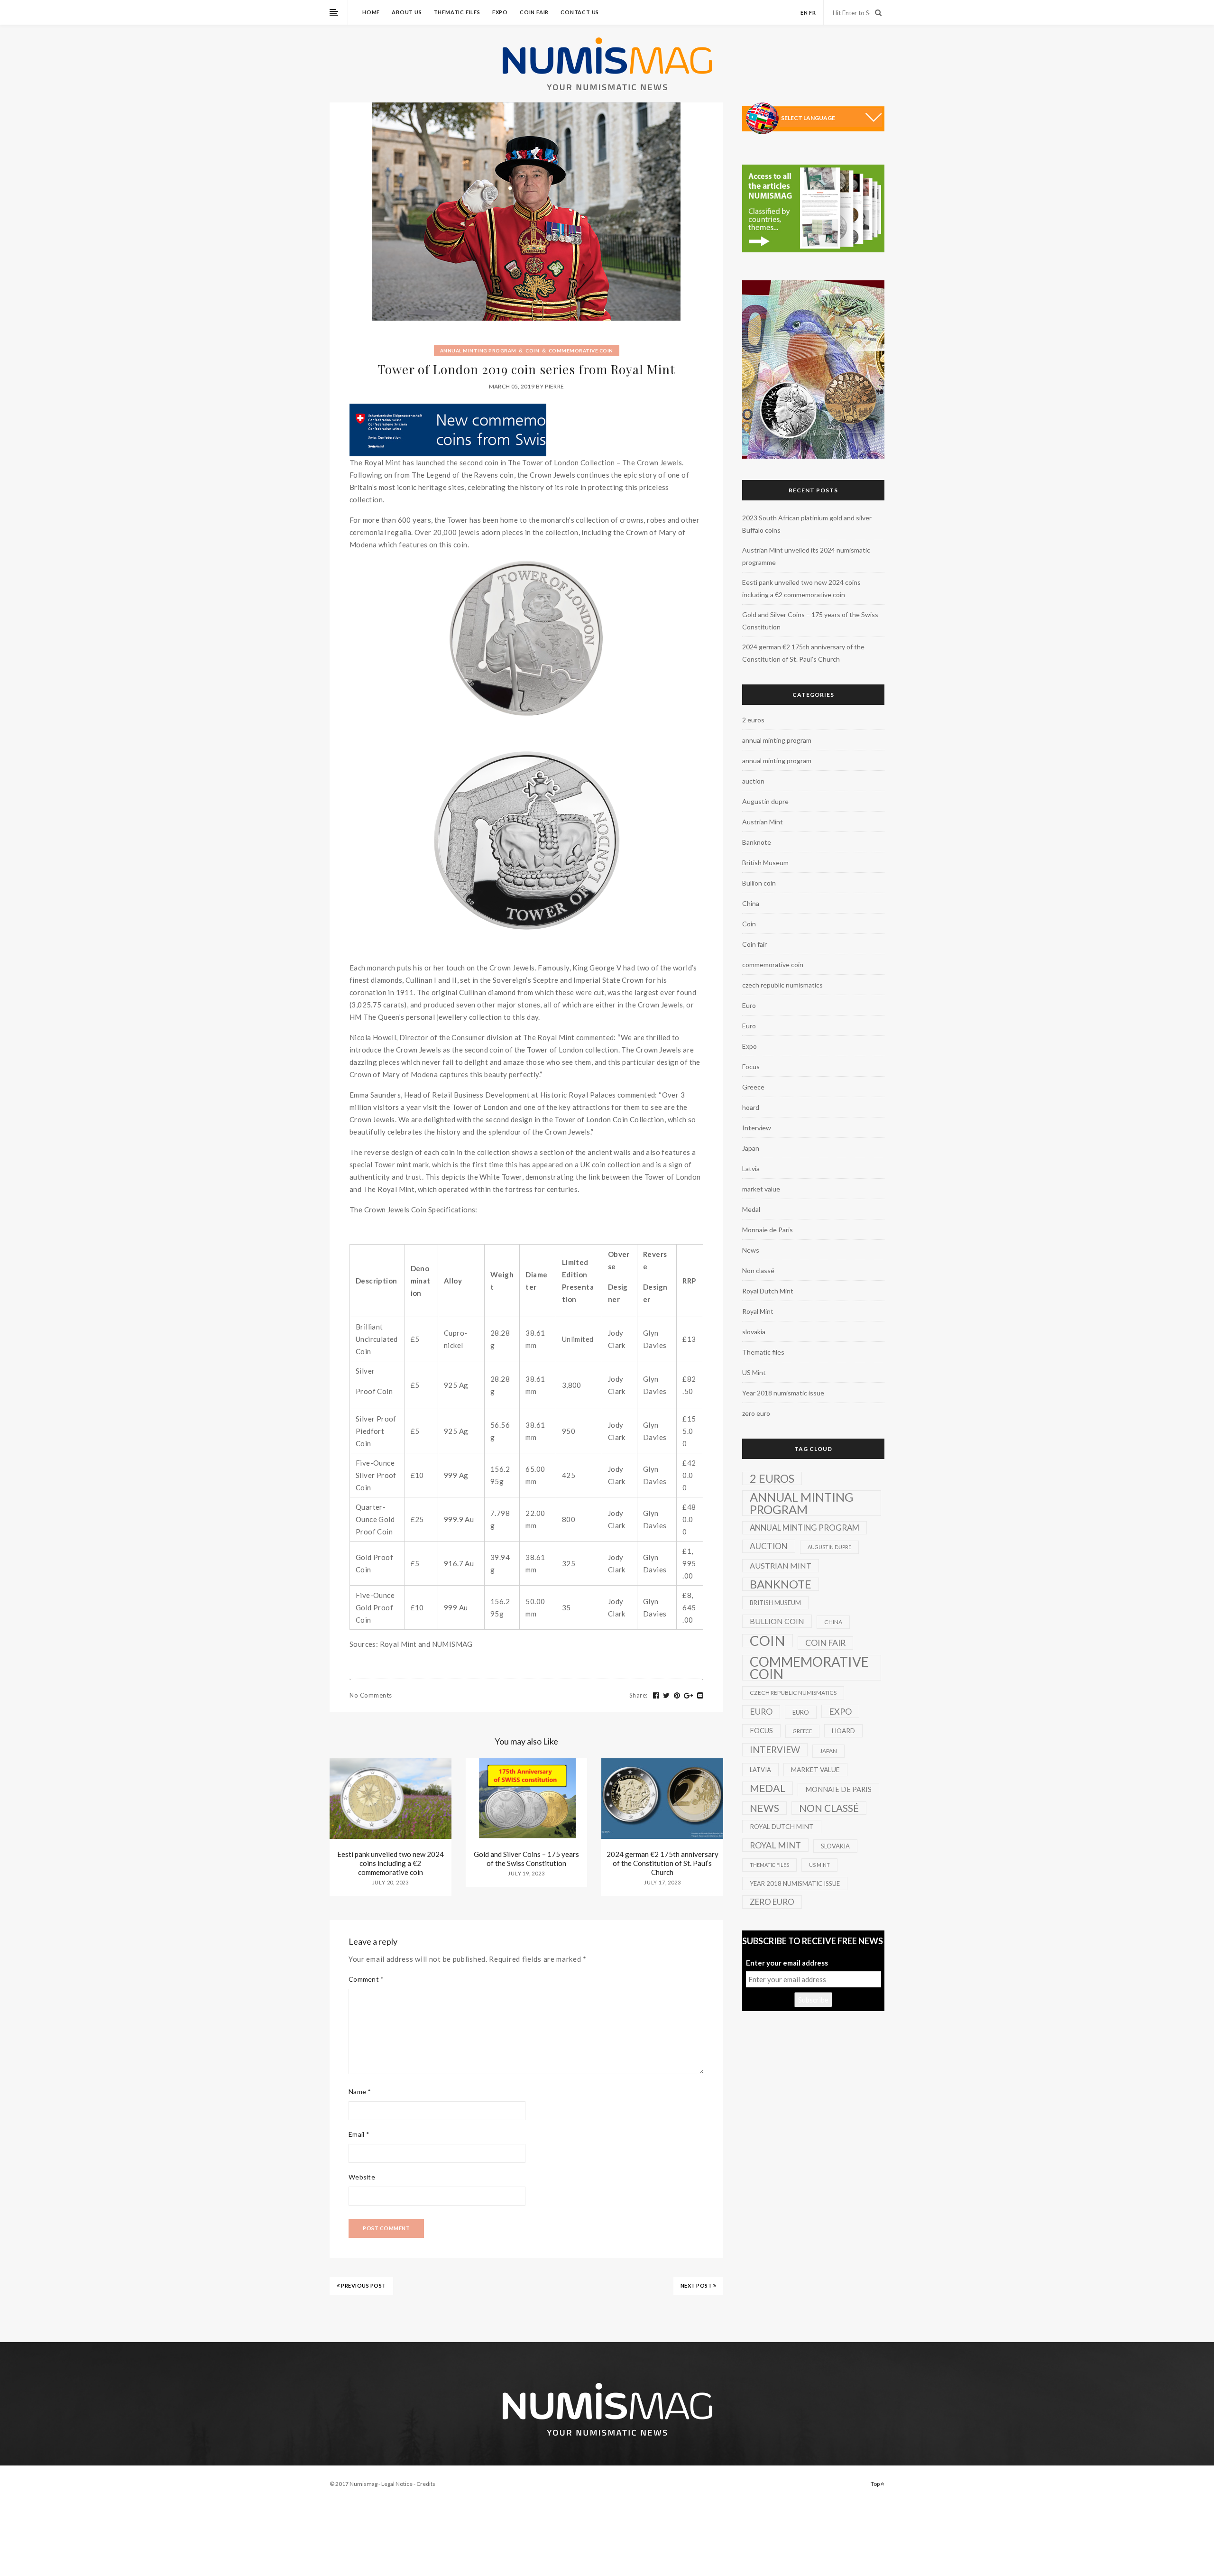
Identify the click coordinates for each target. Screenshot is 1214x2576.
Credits (426, 2484)
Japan (751, 1148)
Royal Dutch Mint (768, 1291)
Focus (751, 1066)
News (751, 1250)
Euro (749, 1005)
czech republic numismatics (782, 985)
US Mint (754, 1372)
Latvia (751, 1168)
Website (362, 2177)
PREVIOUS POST (363, 2285)
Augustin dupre (765, 801)
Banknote (757, 842)
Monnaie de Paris (768, 1230)
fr (813, 13)
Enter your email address (787, 1963)
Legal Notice (397, 2484)
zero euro (756, 1413)
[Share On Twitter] (667, 1696)
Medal (751, 1209)
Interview (757, 1128)
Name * (360, 2091)
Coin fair (534, 12)
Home (371, 12)
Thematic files (457, 12)
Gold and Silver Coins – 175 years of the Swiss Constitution (526, 1859)
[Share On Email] (700, 1696)
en (804, 13)
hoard (751, 1107)
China (751, 903)
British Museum (765, 863)
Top (876, 2484)
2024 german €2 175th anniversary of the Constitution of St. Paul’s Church (662, 1863)
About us (407, 12)
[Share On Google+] (689, 1696)
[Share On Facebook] (656, 1696)
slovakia (754, 1332)
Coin (532, 351)
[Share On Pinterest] (677, 1696)
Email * (359, 2134)
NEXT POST (697, 2285)
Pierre (554, 386)
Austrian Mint (763, 822)
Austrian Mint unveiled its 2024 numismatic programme (806, 556)
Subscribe (813, 2000)
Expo (500, 12)
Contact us (580, 12)
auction (753, 781)
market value (761, 1189)
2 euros (753, 720)
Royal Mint (758, 1311)
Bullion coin (759, 883)
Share (639, 1695)
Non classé (758, 1270)
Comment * (366, 1979)
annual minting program (478, 351)
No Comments (371, 1695)
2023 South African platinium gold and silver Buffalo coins (807, 524)
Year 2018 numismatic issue (783, 1393)
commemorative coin (581, 351)
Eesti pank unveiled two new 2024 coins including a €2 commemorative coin (391, 1863)
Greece (753, 1087)
